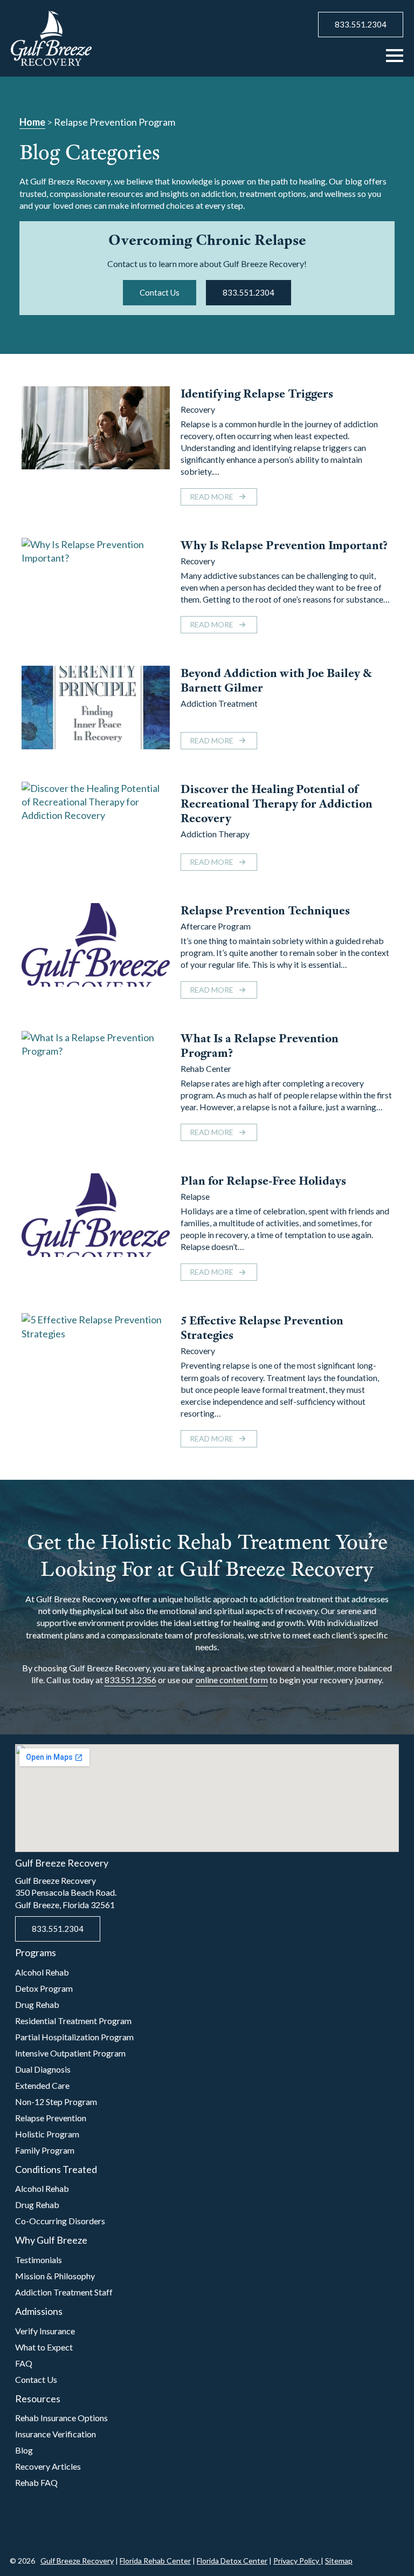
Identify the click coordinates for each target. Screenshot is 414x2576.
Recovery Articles (48, 2466)
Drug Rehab (37, 2004)
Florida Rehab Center (155, 2561)
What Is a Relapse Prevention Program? (260, 1046)
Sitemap (339, 2561)
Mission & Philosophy (55, 2276)
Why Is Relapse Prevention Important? (284, 545)
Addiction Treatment (219, 703)
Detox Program (44, 1988)
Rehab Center (206, 1068)
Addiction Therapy (215, 834)
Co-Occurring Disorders (60, 2221)
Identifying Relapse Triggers (257, 394)
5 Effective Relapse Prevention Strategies (262, 1328)
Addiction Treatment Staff (64, 2292)
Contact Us (36, 2379)
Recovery (198, 409)
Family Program (45, 2150)
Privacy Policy (297, 2561)
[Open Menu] (395, 56)
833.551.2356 (130, 1680)
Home (32, 122)
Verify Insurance (45, 2331)
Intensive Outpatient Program (70, 2053)
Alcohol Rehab (42, 1972)
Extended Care (42, 2085)
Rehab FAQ (36, 2482)
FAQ (24, 2363)
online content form (232, 1680)
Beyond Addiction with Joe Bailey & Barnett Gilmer (276, 680)
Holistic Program (47, 2134)
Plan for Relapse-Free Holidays (263, 1181)
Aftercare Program (216, 926)
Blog (24, 2450)
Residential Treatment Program (73, 2021)
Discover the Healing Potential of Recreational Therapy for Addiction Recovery (277, 804)
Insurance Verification (56, 2434)
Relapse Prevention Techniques (265, 910)
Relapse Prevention (51, 2118)
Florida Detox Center (232, 2561)
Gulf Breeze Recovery (77, 2561)
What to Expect (44, 2347)
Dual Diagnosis (43, 2069)
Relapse (195, 1196)
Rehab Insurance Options (61, 2418)
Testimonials (39, 2260)
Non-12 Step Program (56, 2102)
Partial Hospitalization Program (74, 2037)
